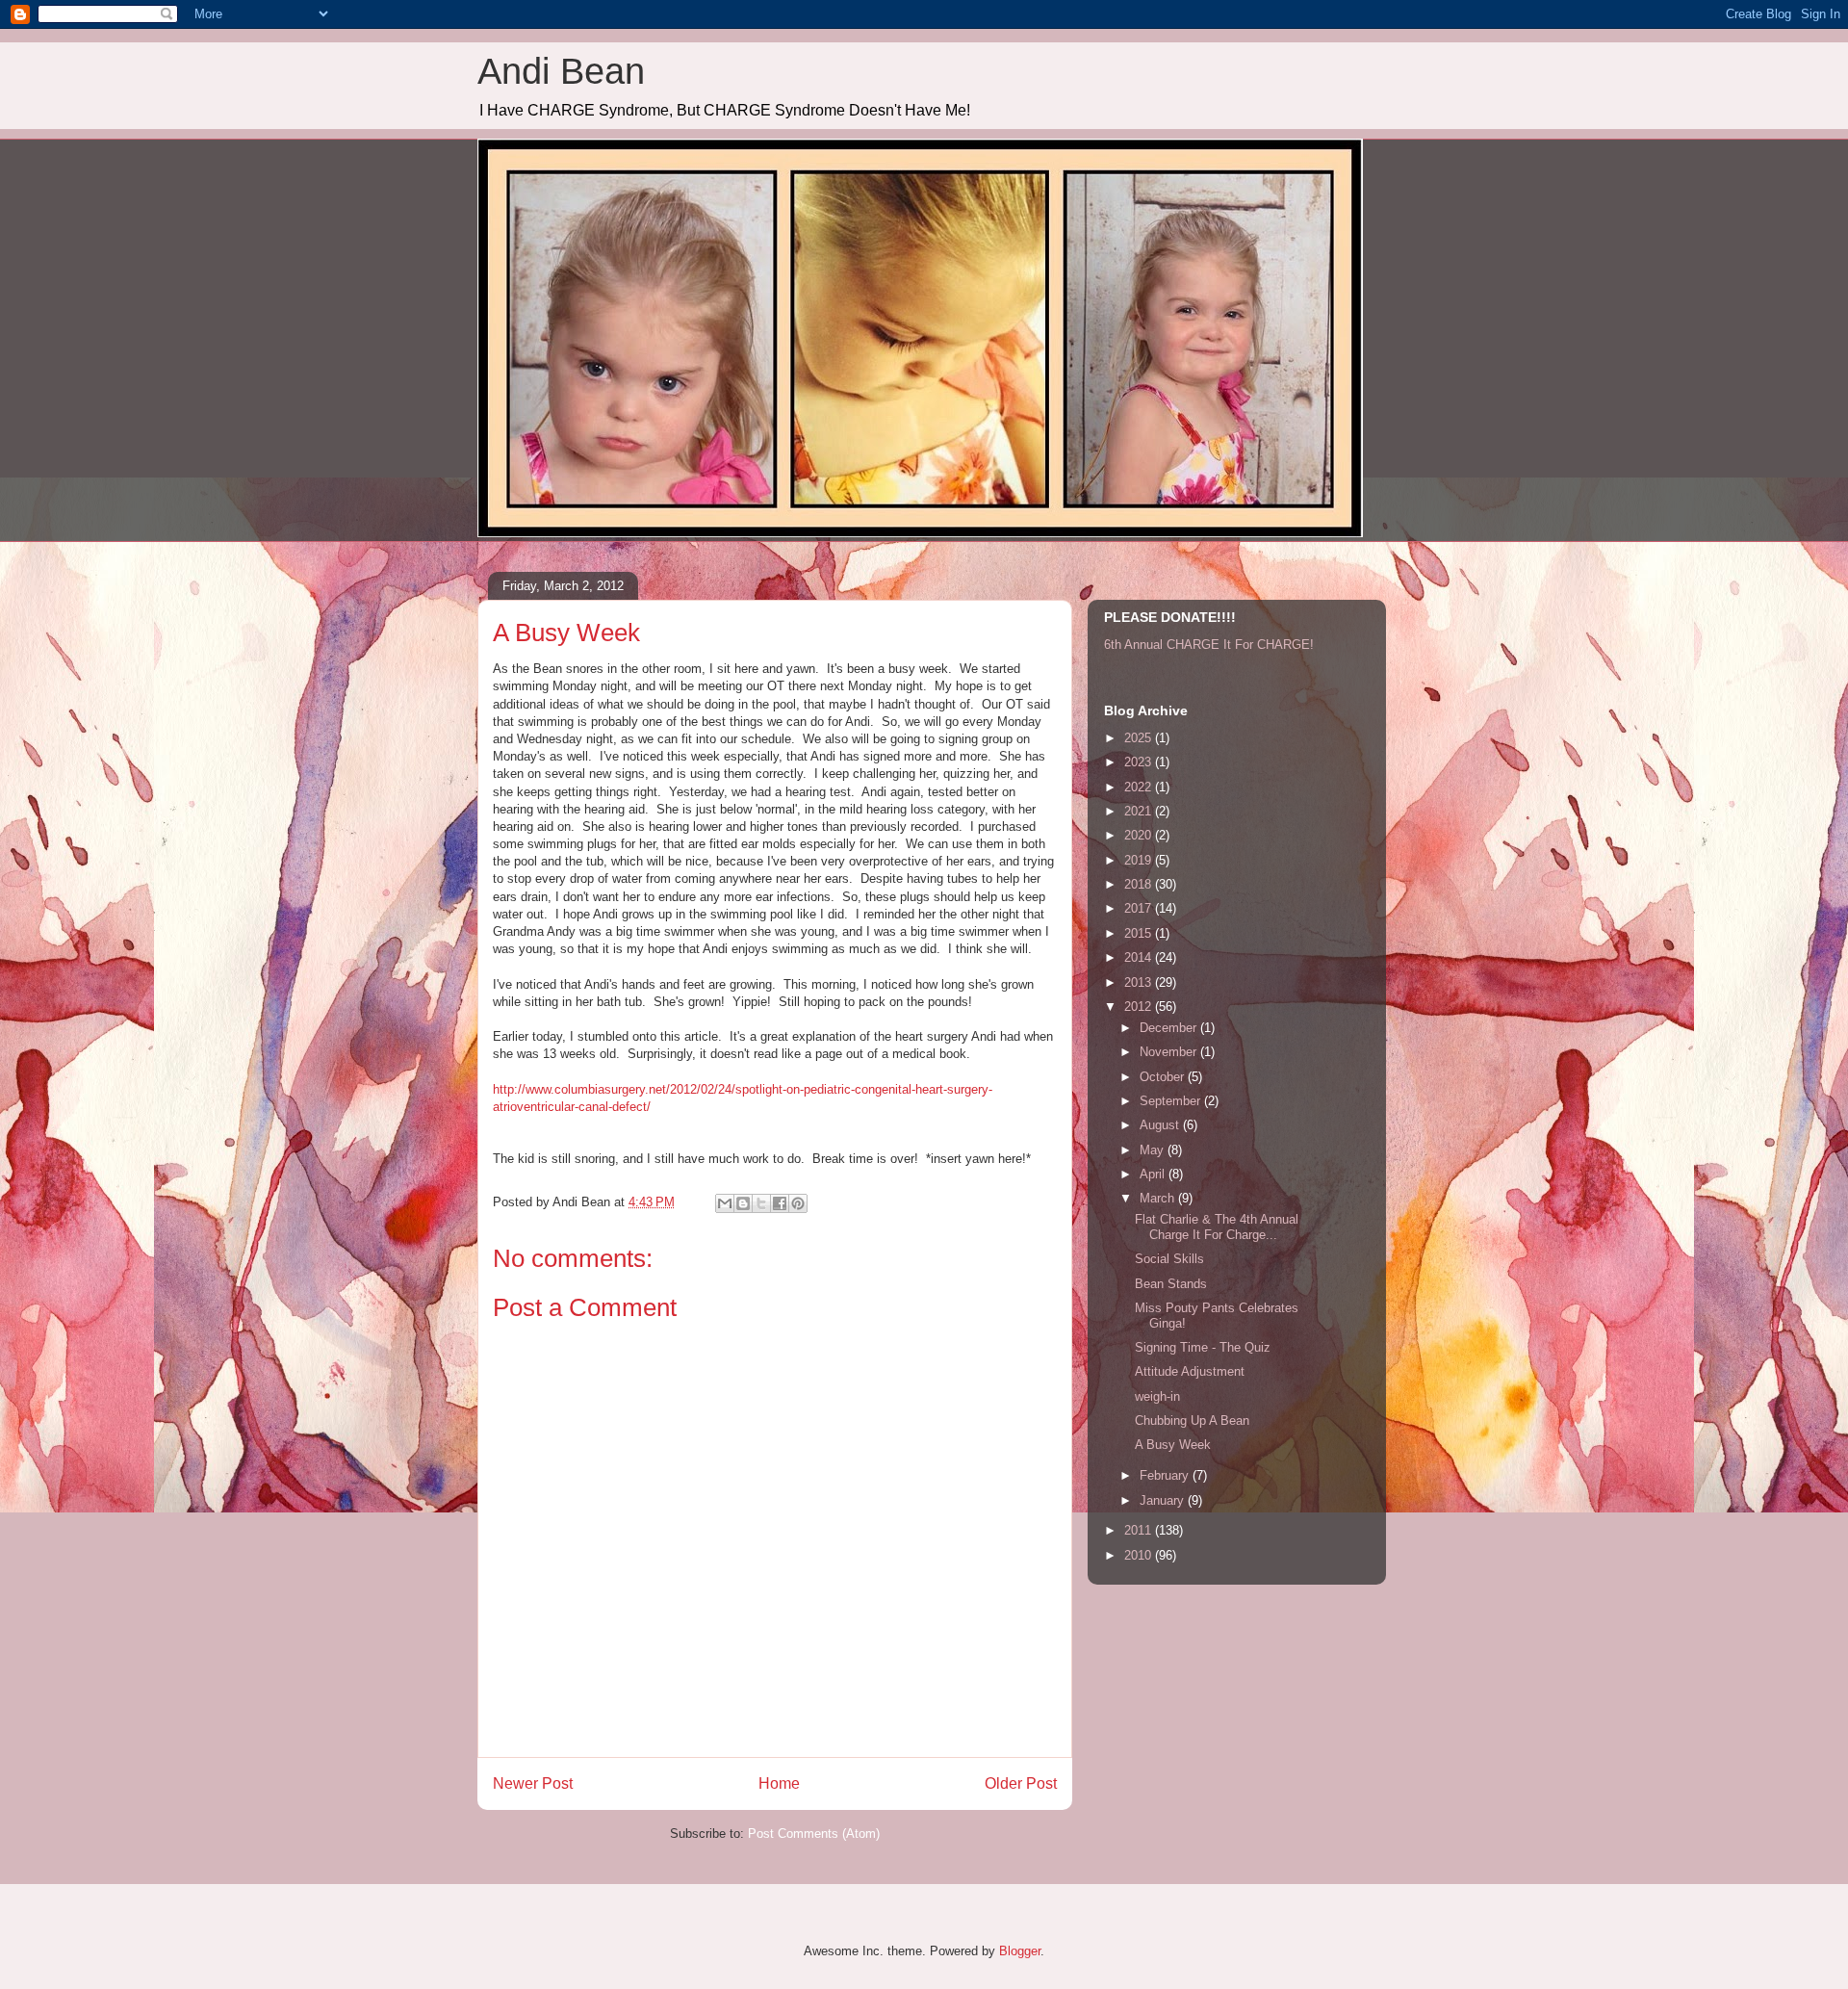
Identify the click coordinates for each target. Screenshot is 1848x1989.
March (1159, 1198)
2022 (1140, 787)
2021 (1140, 811)
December (1170, 1028)
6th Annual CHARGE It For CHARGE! (1209, 645)
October (1164, 1077)
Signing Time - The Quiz (1203, 1347)
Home (779, 1783)
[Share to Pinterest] (798, 1203)
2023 (1140, 762)
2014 (1140, 957)
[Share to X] (761, 1203)
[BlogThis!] (743, 1203)
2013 (1140, 982)
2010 (1140, 1555)
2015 (1140, 933)
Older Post (1021, 1783)
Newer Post (533, 1783)
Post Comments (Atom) (814, 1834)
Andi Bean (561, 71)
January (1164, 1500)
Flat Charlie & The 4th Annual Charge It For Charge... (1217, 1227)
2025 (1140, 738)
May (1154, 1150)
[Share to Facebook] (780, 1203)
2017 (1140, 908)
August (1161, 1125)
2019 (1140, 860)
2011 (1140, 1530)
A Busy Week (1173, 1445)
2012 (1140, 1007)
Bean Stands (1171, 1284)
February (1166, 1475)
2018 (1140, 884)
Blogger (1020, 1951)
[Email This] (725, 1203)
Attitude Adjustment (1190, 1371)
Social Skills (1169, 1259)
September (1172, 1101)
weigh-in (1157, 1396)
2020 (1140, 835)
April (1154, 1174)
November (1170, 1052)
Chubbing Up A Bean (1192, 1421)
